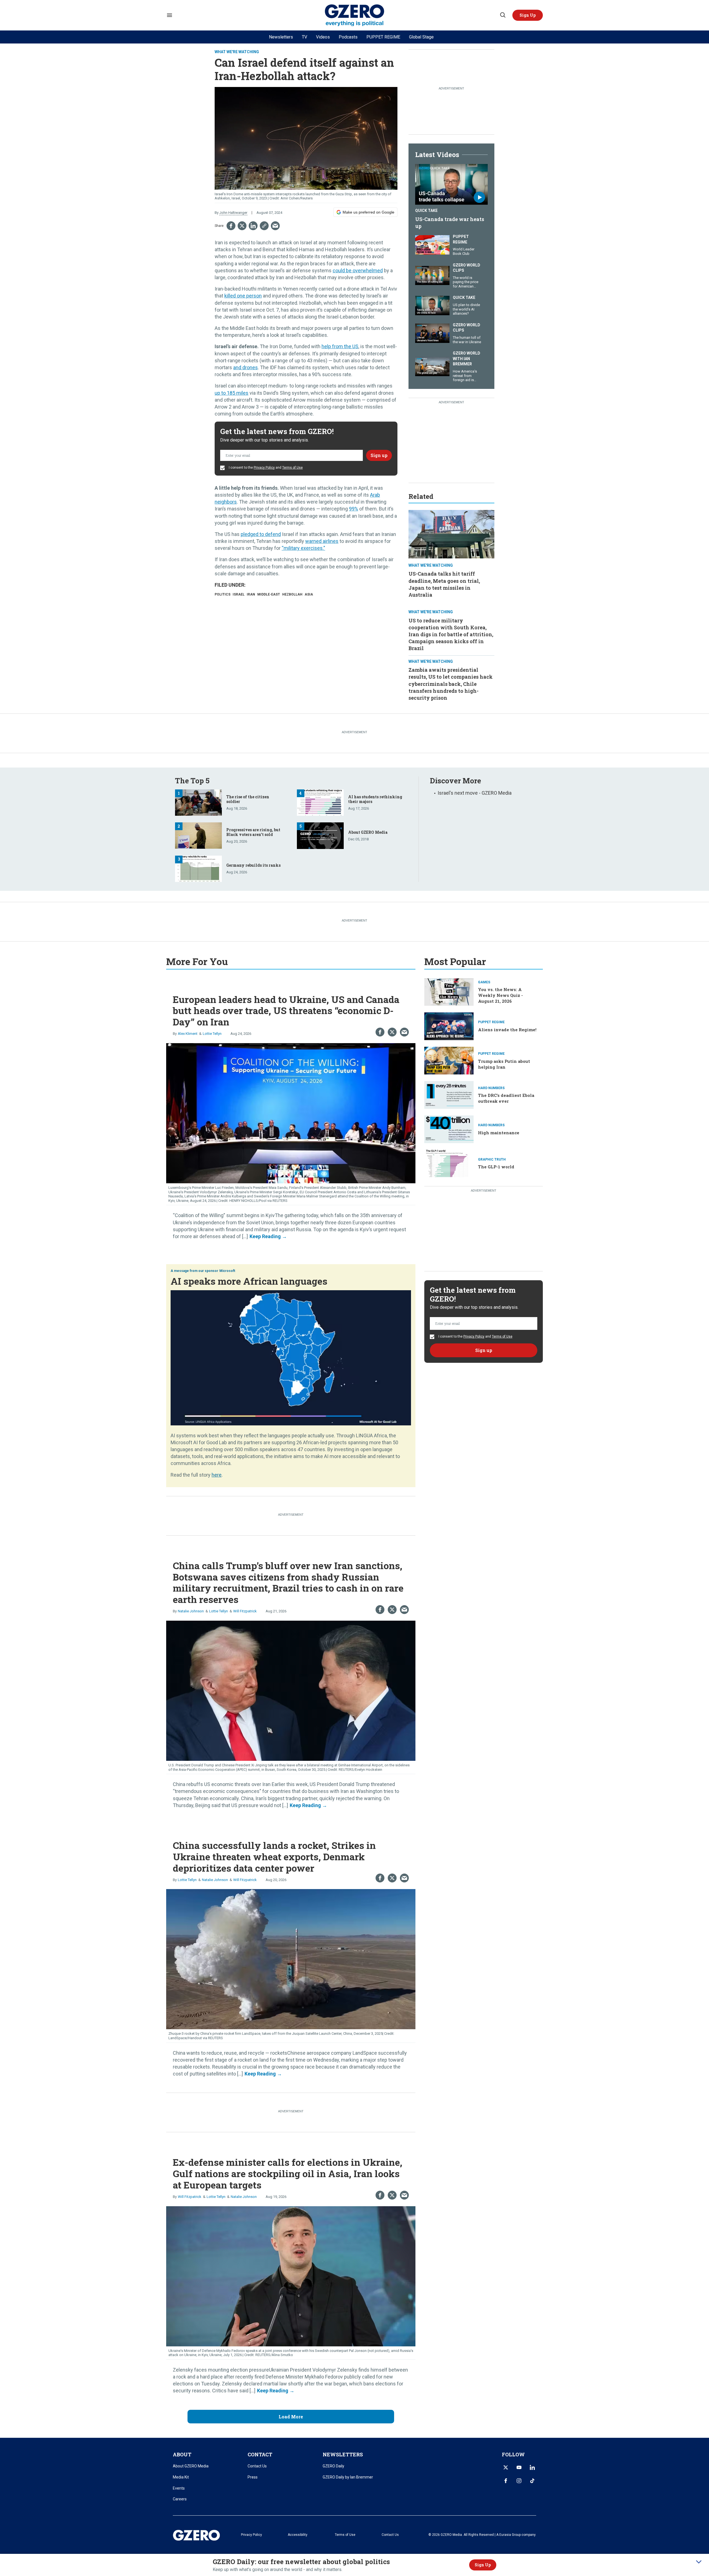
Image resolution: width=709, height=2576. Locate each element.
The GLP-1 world (496, 1167)
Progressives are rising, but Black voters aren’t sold (253, 832)
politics (223, 594)
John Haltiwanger (233, 213)
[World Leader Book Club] (432, 244)
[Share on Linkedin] (253, 226)
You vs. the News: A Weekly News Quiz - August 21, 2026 (500, 995)
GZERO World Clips (467, 268)
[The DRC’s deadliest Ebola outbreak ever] (449, 1094)
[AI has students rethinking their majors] (320, 802)
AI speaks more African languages (249, 1281)
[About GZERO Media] (320, 835)
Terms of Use (292, 468)
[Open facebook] (506, 2481)
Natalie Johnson (191, 1611)
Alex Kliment (188, 1034)
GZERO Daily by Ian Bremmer (348, 2477)
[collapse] (699, 2562)
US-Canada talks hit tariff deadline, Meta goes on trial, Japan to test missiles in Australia (444, 584)
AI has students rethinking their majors (375, 799)
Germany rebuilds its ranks (253, 865)
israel (239, 594)
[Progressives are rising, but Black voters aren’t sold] (198, 835)
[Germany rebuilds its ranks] (198, 868)
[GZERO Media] (355, 15)
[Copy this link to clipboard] (264, 226)
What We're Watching (237, 52)
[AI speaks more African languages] (291, 1357)
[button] (528, 15)
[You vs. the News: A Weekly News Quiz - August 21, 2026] (449, 991)
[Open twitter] (506, 2467)
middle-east (269, 594)
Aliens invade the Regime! (507, 1030)
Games (484, 982)
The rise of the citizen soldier (248, 799)
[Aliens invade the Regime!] (449, 1026)
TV (305, 37)
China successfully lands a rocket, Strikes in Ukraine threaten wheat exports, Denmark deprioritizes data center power (274, 1857)
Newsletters (281, 37)
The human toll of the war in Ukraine (467, 340)
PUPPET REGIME (383, 37)
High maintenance (499, 1133)
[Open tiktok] (532, 2481)
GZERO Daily (333, 2466)
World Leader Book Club (464, 251)
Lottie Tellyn (212, 1034)
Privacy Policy (264, 468)
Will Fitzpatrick (245, 1611)
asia (309, 594)
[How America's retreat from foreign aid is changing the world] (432, 366)
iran (251, 594)
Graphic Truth (492, 1159)
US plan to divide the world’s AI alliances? (466, 309)
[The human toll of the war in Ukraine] (432, 333)
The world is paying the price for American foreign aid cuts (466, 284)
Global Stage (421, 37)
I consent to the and (265, 468)
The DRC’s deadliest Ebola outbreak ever (506, 1098)
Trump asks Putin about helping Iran (504, 1064)
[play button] (451, 184)
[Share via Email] (275, 226)
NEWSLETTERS (343, 2454)
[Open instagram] (519, 2481)
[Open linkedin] (532, 2467)
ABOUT (182, 2454)
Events (179, 2488)
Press (253, 2477)
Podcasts (348, 37)
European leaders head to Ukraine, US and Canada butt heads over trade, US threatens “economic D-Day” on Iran (286, 1011)
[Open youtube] (519, 2467)
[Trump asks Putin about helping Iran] (449, 1060)
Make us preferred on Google (368, 212)
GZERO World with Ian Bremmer (467, 359)
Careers (180, 2499)
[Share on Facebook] (231, 226)
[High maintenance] (449, 1129)
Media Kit (181, 2477)
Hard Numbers (491, 1088)
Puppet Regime (461, 239)
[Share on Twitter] (242, 226)
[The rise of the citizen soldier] (198, 802)
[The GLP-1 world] (449, 1163)
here (217, 1475)
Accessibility (298, 2535)
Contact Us (257, 2466)
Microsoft (227, 1271)
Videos (323, 37)
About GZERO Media (368, 832)
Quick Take (426, 211)
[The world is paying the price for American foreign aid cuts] (432, 275)
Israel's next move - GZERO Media (475, 793)
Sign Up (483, 2565)
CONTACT (260, 2454)
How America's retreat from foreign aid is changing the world (465, 380)
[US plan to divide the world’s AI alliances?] (432, 305)
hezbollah (292, 594)
